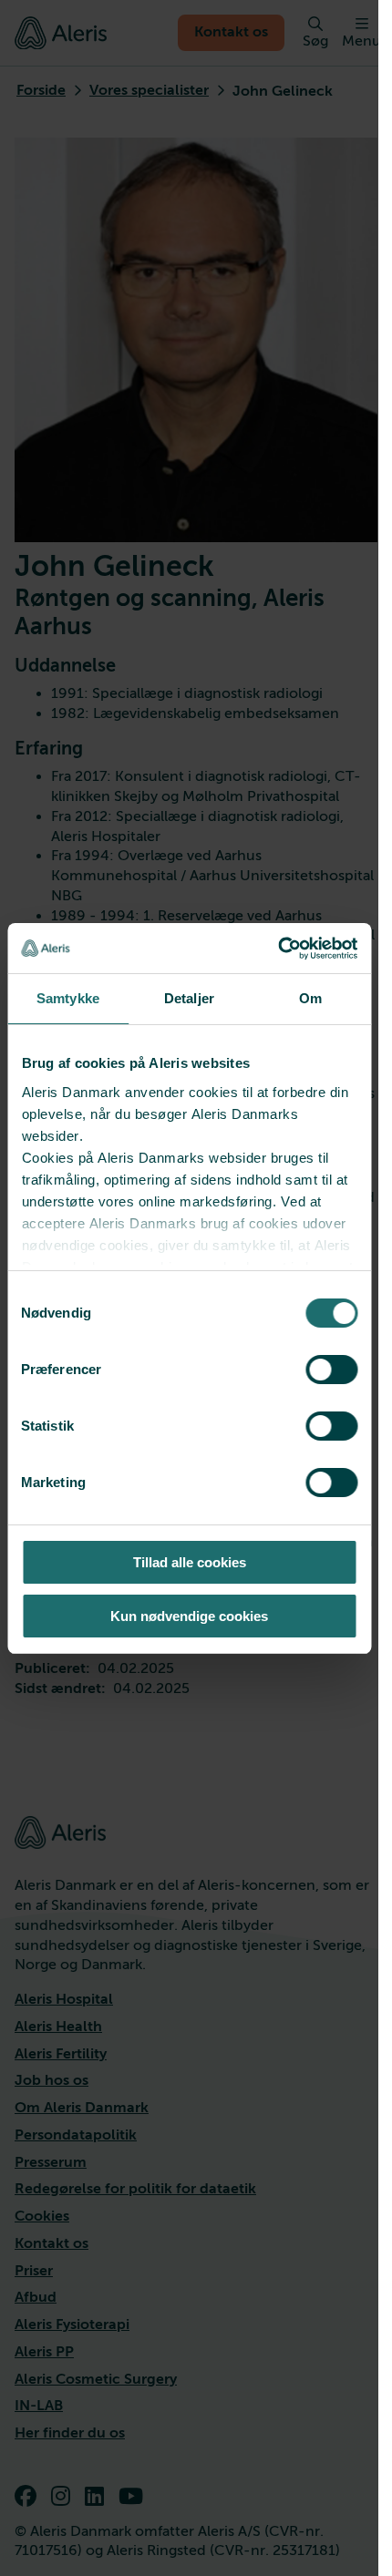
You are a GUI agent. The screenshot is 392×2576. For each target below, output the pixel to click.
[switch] (331, 1370)
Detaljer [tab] (189, 998)
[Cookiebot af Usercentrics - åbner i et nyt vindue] (278, 949)
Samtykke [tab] (68, 998)
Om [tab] (310, 998)
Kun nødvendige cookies (189, 1616)
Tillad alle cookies (190, 1562)
